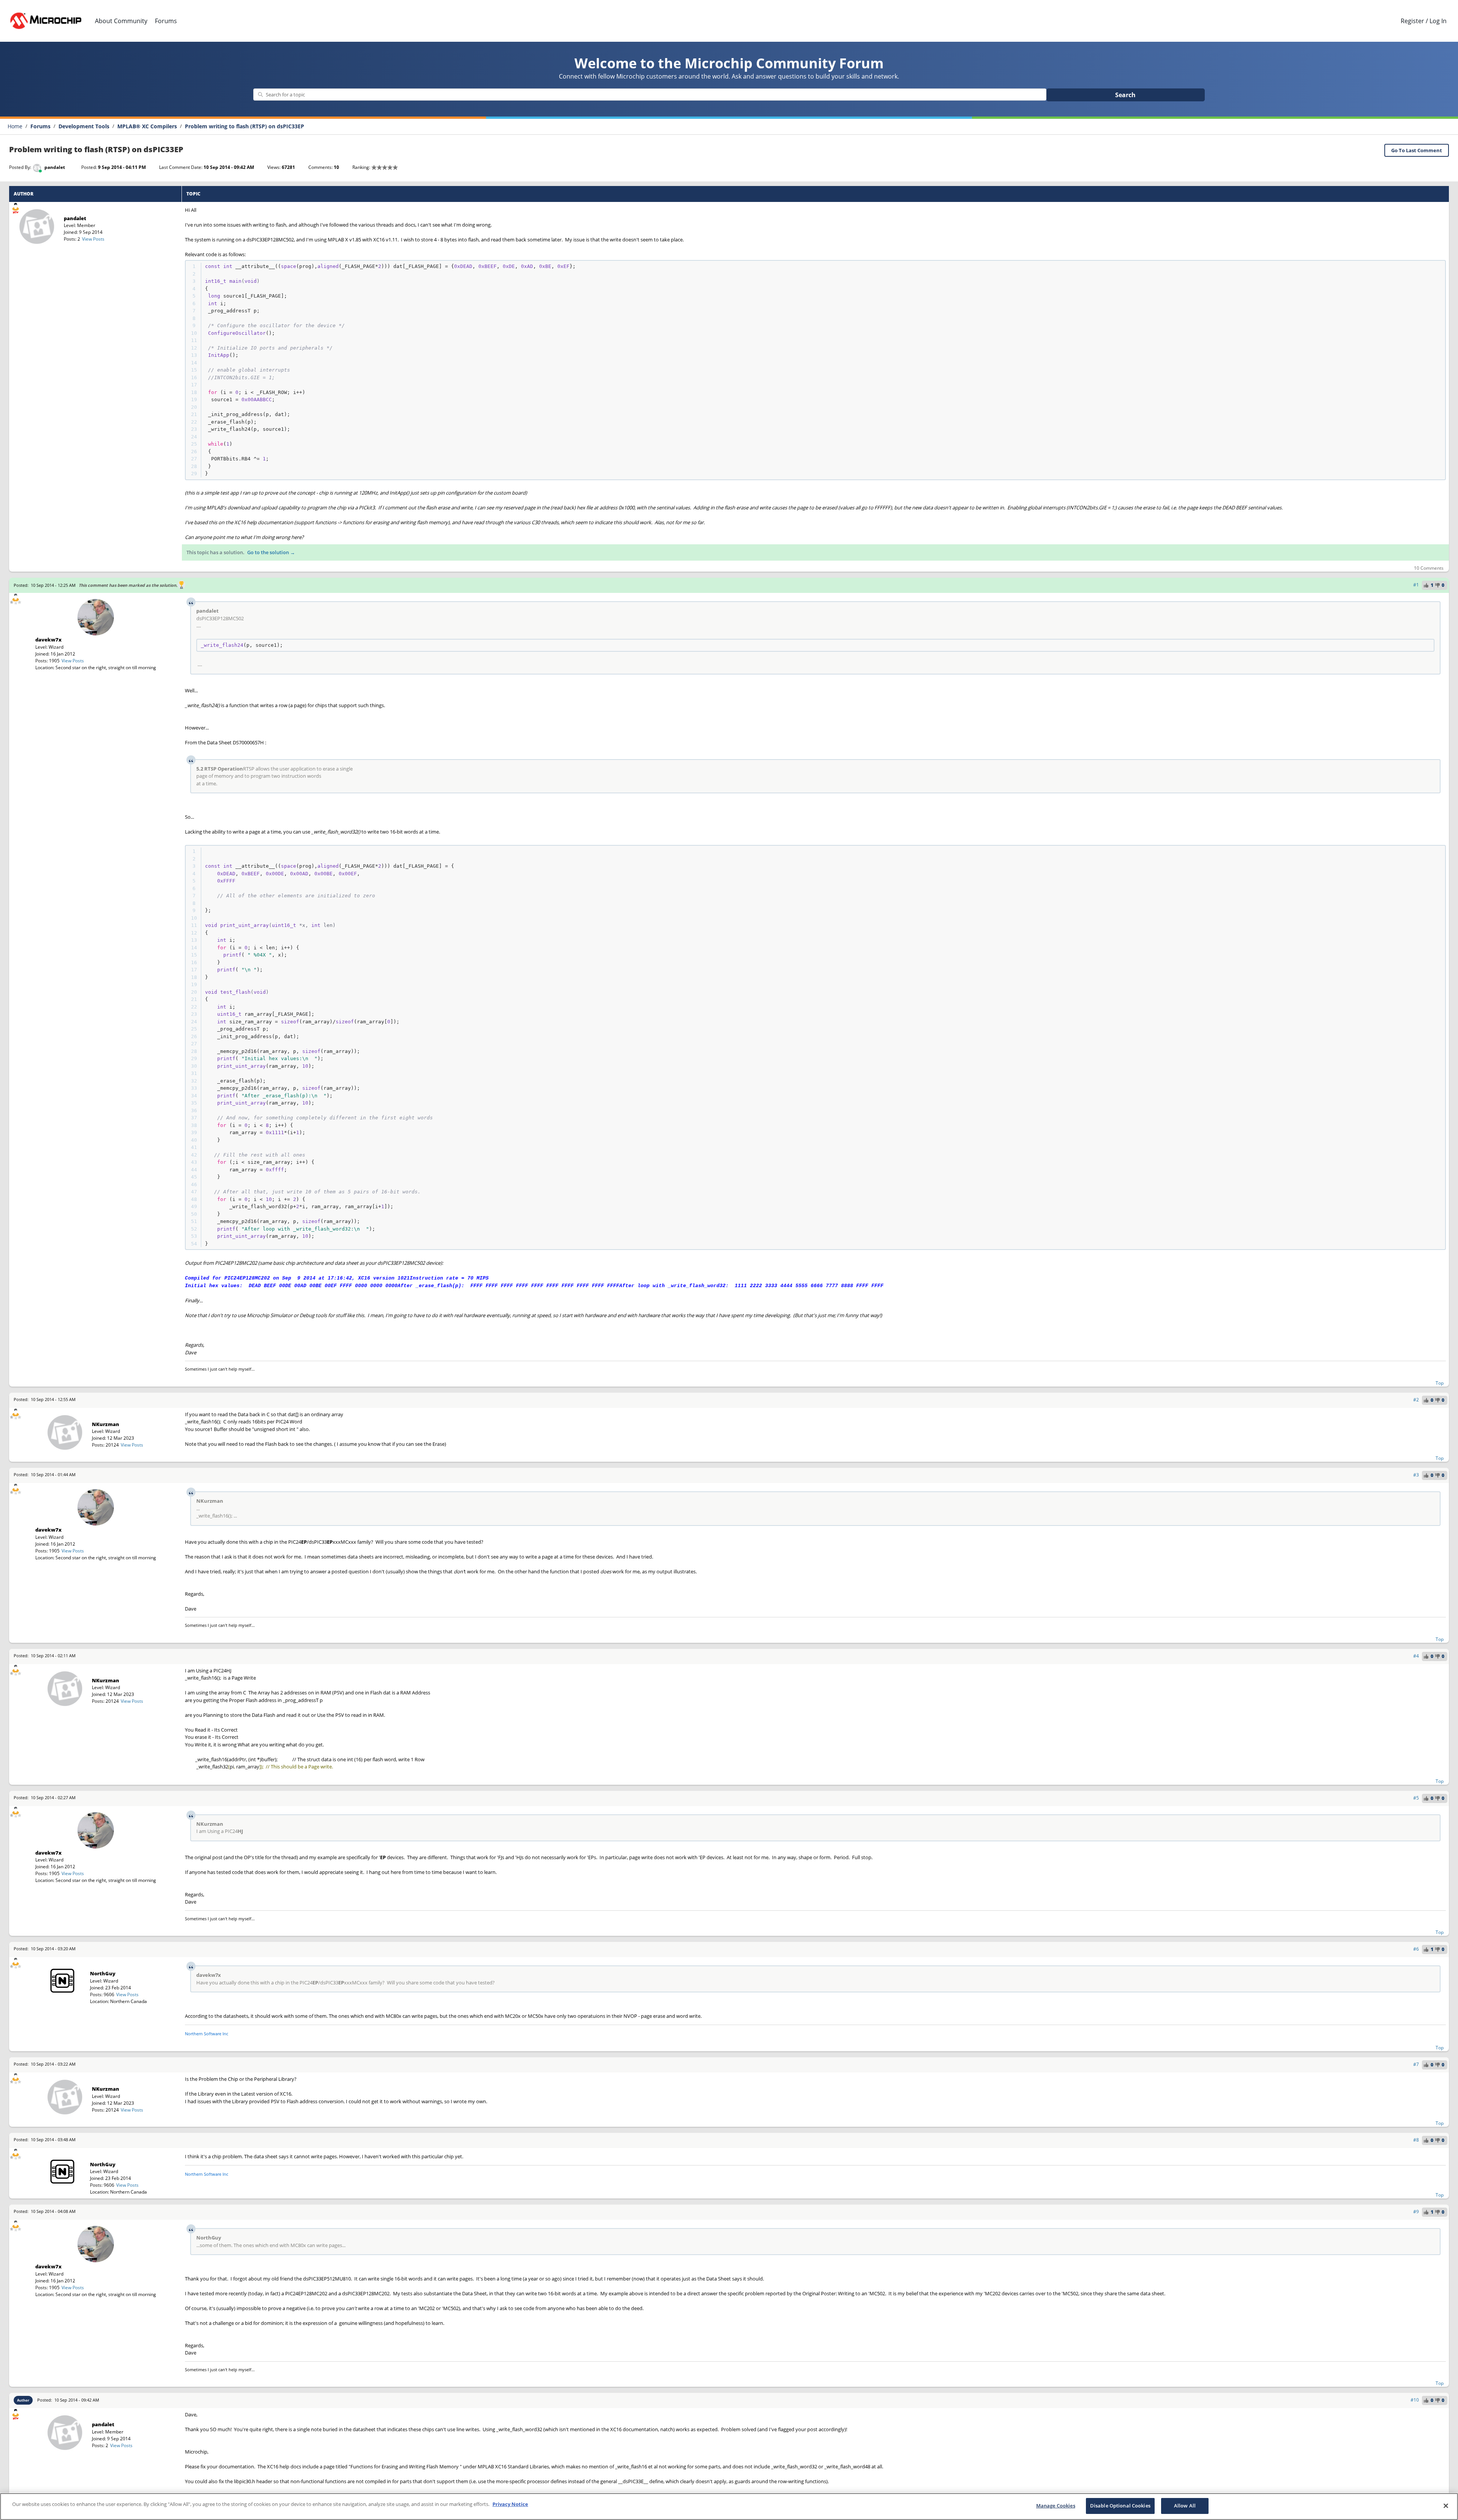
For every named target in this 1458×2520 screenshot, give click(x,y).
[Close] (1446, 2506)
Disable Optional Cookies (1120, 2506)
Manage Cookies (1056, 2506)
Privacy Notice (510, 2504)
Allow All (1185, 2506)
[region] (729, 2507)
